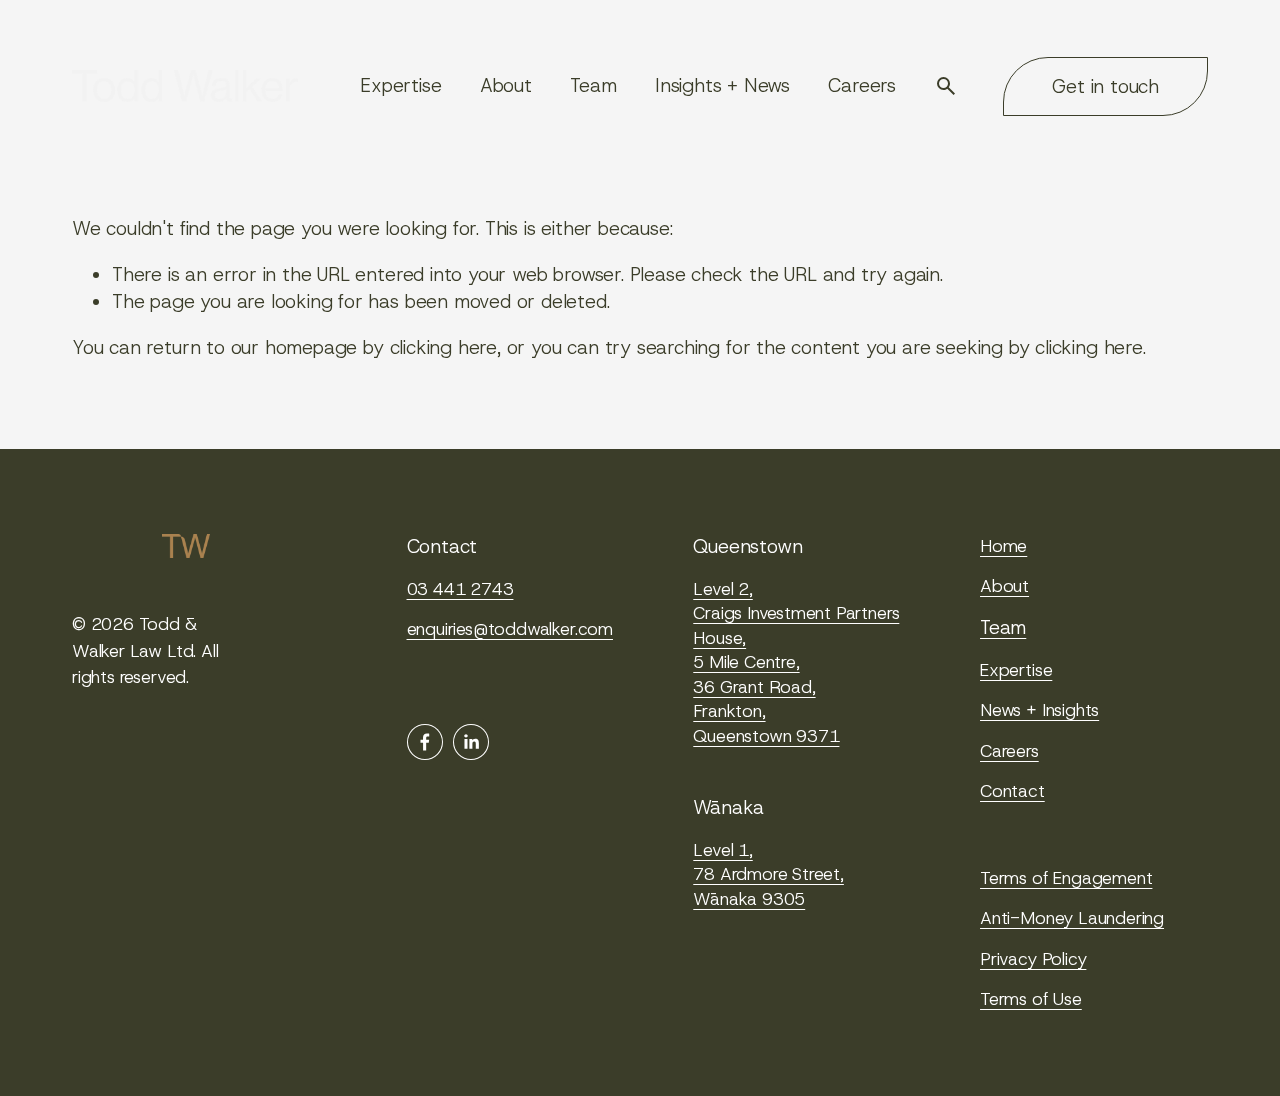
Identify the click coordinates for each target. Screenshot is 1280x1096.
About (506, 85)
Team (593, 85)
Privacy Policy (1033, 959)
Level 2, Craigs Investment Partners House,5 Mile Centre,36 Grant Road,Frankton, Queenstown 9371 (796, 662)
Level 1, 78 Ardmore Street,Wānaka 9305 (768, 874)
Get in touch (1105, 86)
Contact (1012, 791)
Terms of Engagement (1066, 878)
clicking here (444, 347)
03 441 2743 (460, 589)
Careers (862, 85)
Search (946, 86)
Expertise (400, 85)
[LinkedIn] (471, 742)
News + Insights (1039, 710)
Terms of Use (1031, 999)
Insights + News (722, 85)
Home (1003, 546)
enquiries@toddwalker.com (510, 629)
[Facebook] (425, 742)
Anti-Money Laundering (1072, 918)
